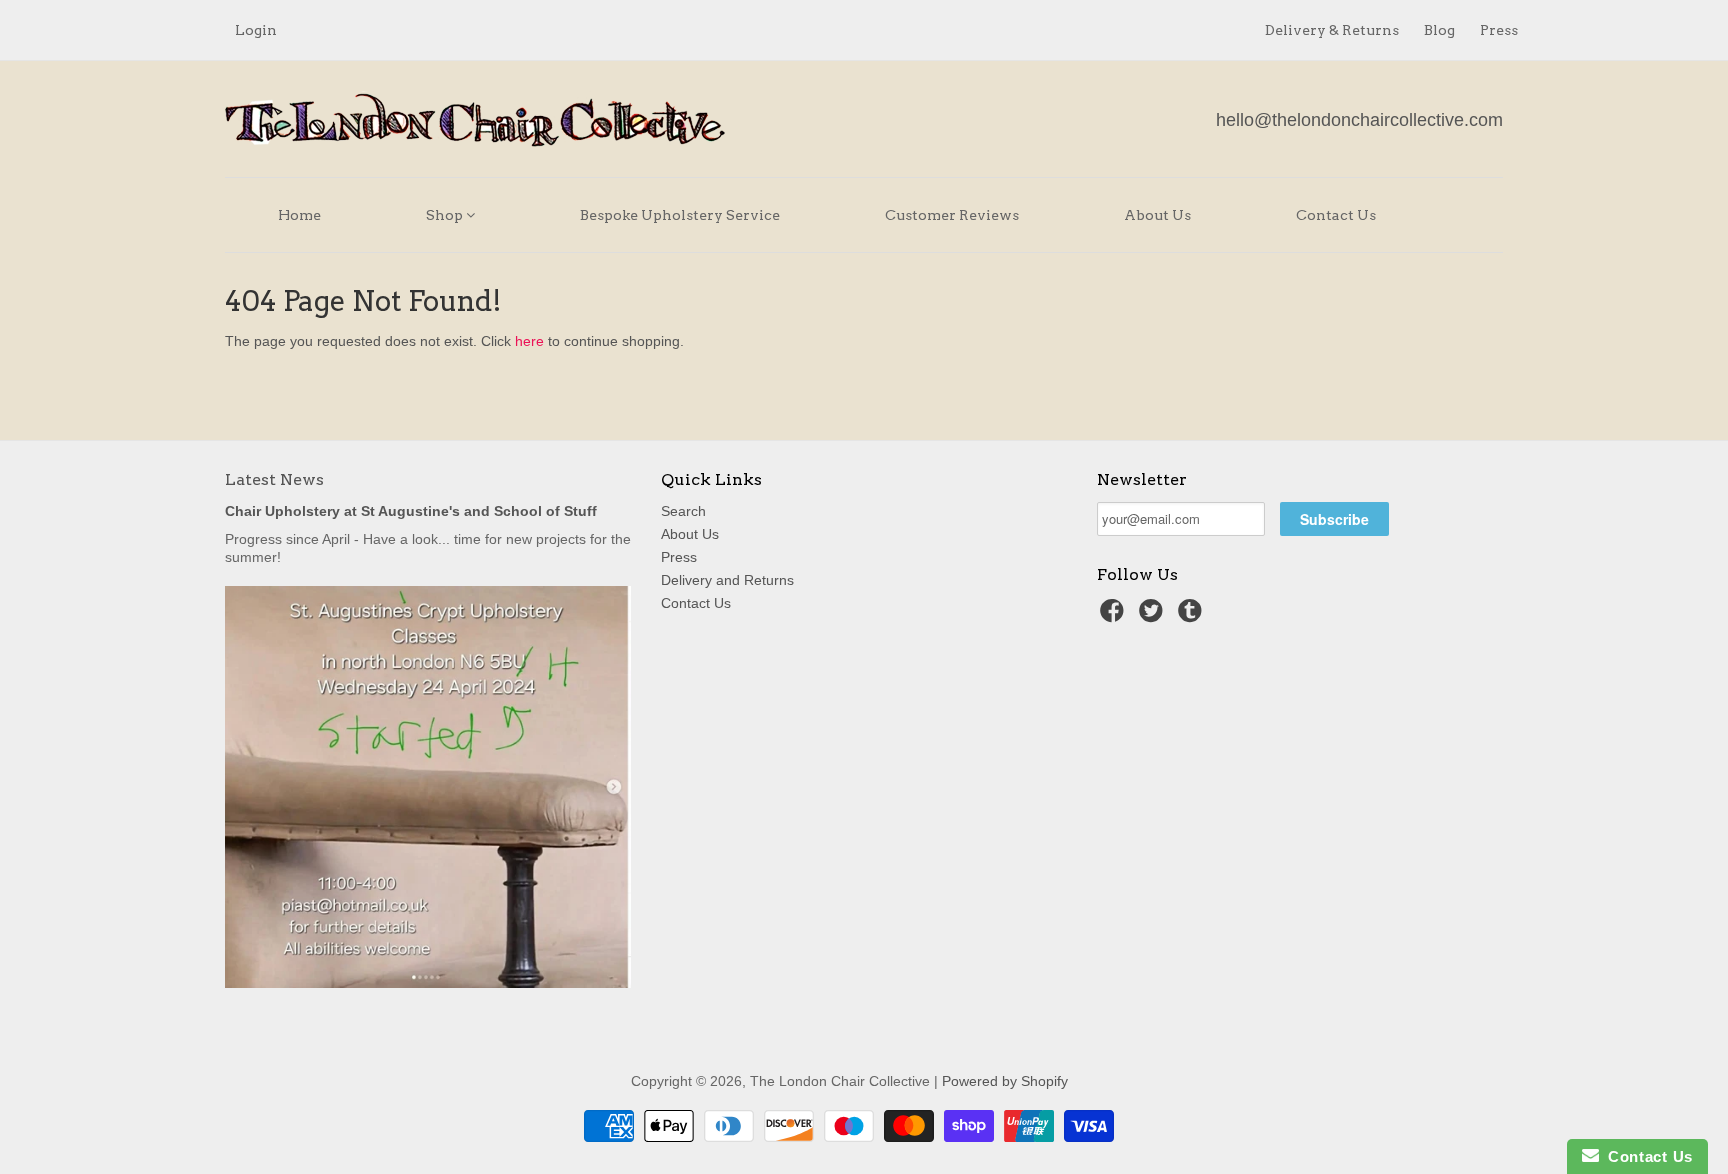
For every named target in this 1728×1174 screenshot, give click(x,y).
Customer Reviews (952, 215)
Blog (1439, 30)
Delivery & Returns (1332, 30)
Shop (446, 215)
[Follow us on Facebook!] (1115, 616)
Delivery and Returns (727, 580)
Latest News (274, 479)
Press (1499, 30)
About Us (1157, 215)
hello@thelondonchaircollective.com (1359, 120)
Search (683, 511)
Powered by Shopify (1005, 1081)
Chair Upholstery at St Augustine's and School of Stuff (411, 511)
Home (299, 215)
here (529, 341)
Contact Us (1336, 215)
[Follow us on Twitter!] (1154, 616)
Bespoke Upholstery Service (680, 215)
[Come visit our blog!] (1193, 616)
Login (256, 30)
